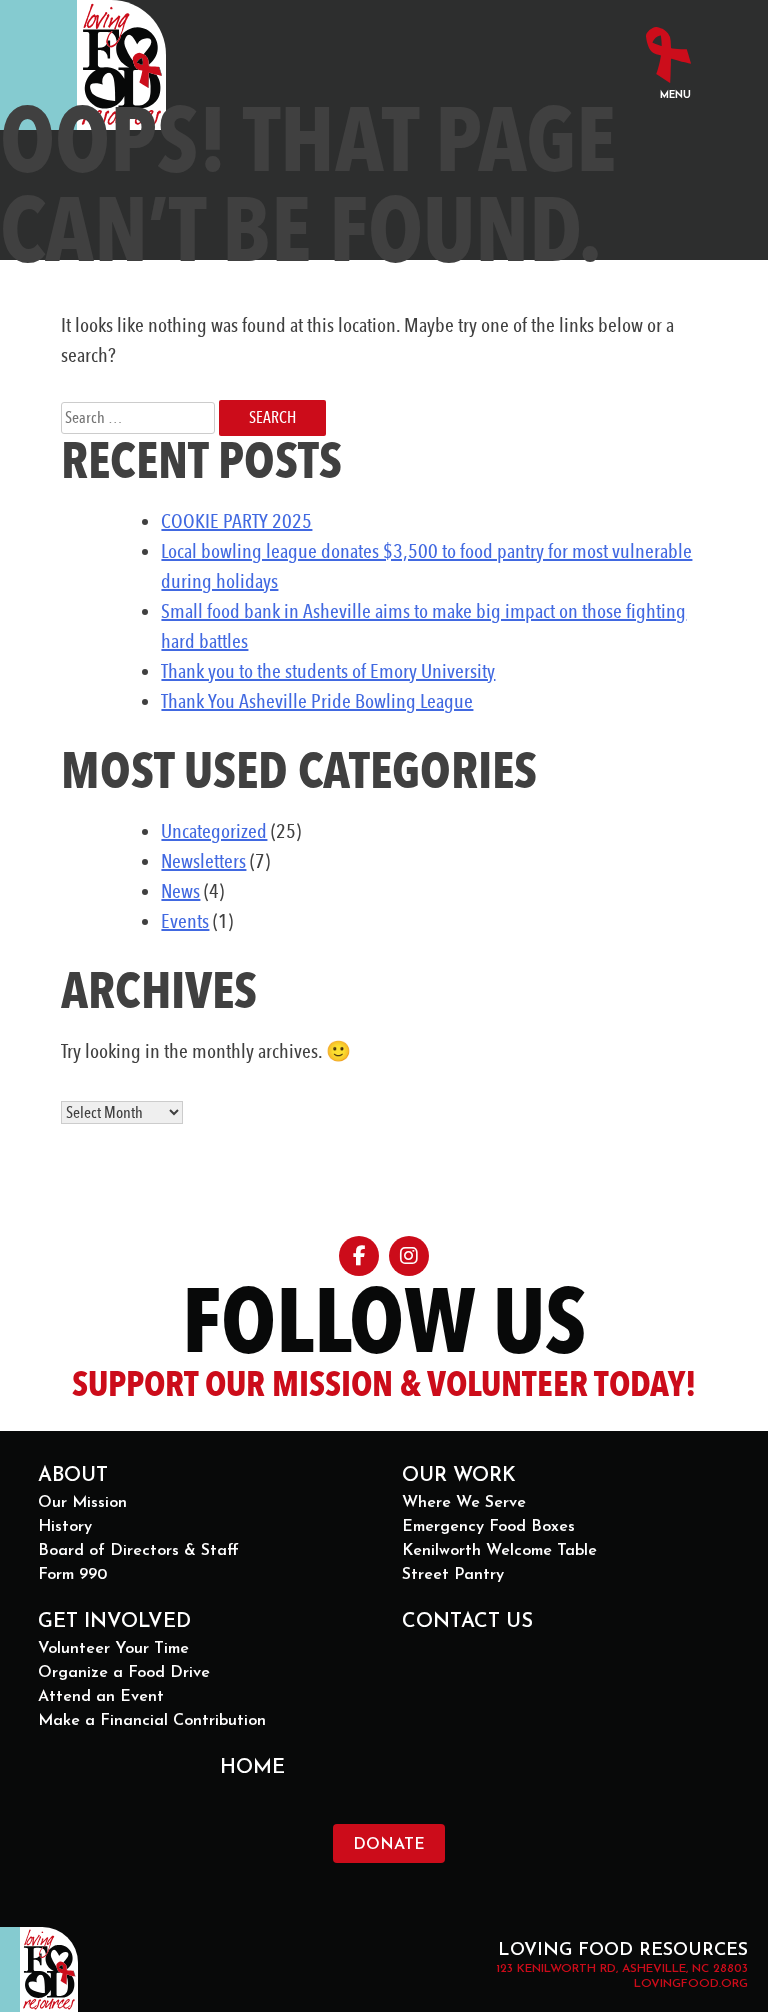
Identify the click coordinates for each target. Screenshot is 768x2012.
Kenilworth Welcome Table (499, 1551)
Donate (389, 1845)
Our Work (459, 1476)
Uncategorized (214, 831)
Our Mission (82, 1503)
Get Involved (114, 1622)
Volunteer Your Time (113, 1649)
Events (185, 921)
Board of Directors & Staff (138, 1551)
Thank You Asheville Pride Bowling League (317, 701)
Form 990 (72, 1575)
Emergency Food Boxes (488, 1527)
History (65, 1527)
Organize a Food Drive (124, 1673)
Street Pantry (453, 1575)
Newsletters (203, 861)
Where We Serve (464, 1503)
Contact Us (467, 1622)
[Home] (121, 65)
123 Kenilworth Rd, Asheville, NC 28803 (622, 1969)
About (73, 1476)
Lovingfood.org (691, 1984)
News (180, 891)
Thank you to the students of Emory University (328, 671)
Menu (675, 95)
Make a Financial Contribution (152, 1721)
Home (252, 1768)
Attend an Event (101, 1697)
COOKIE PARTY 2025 (236, 521)
